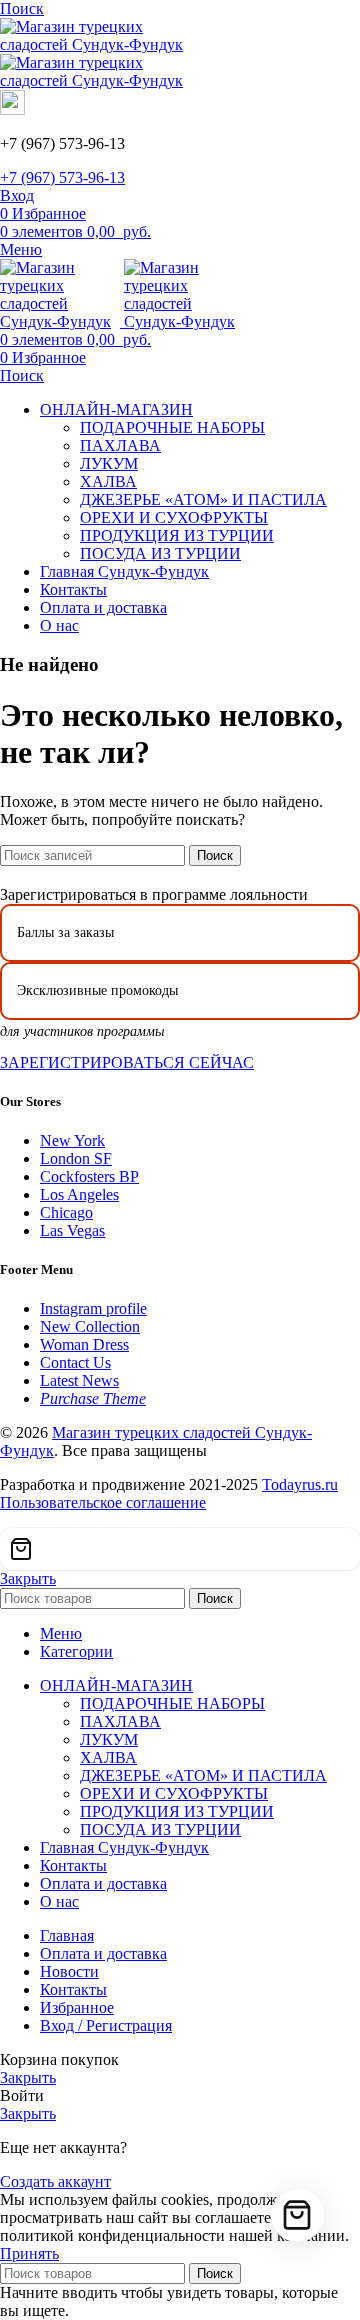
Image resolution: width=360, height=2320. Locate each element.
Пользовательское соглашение (103, 1502)
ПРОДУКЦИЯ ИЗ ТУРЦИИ (177, 535)
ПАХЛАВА (120, 445)
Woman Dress (84, 1344)
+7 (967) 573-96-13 (62, 177)
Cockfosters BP (89, 1176)
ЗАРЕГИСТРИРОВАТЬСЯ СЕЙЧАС (127, 1062)
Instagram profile (93, 1308)
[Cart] (180, 1549)
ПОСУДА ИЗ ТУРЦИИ (160, 553)
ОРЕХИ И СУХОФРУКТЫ (174, 517)
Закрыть (28, 1578)
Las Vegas (72, 1230)
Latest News (79, 1380)
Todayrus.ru (300, 1484)
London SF (76, 1158)
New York (72, 1140)
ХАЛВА (108, 481)
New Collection (90, 1326)
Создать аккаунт (55, 2181)
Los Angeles (79, 1194)
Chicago (66, 1212)
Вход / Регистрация (106, 2025)
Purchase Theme (93, 1398)
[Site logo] (100, 44)
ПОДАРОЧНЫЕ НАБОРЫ (172, 427)
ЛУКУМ (109, 463)
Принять (29, 2253)
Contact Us (75, 1362)
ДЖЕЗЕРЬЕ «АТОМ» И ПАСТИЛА (203, 499)
